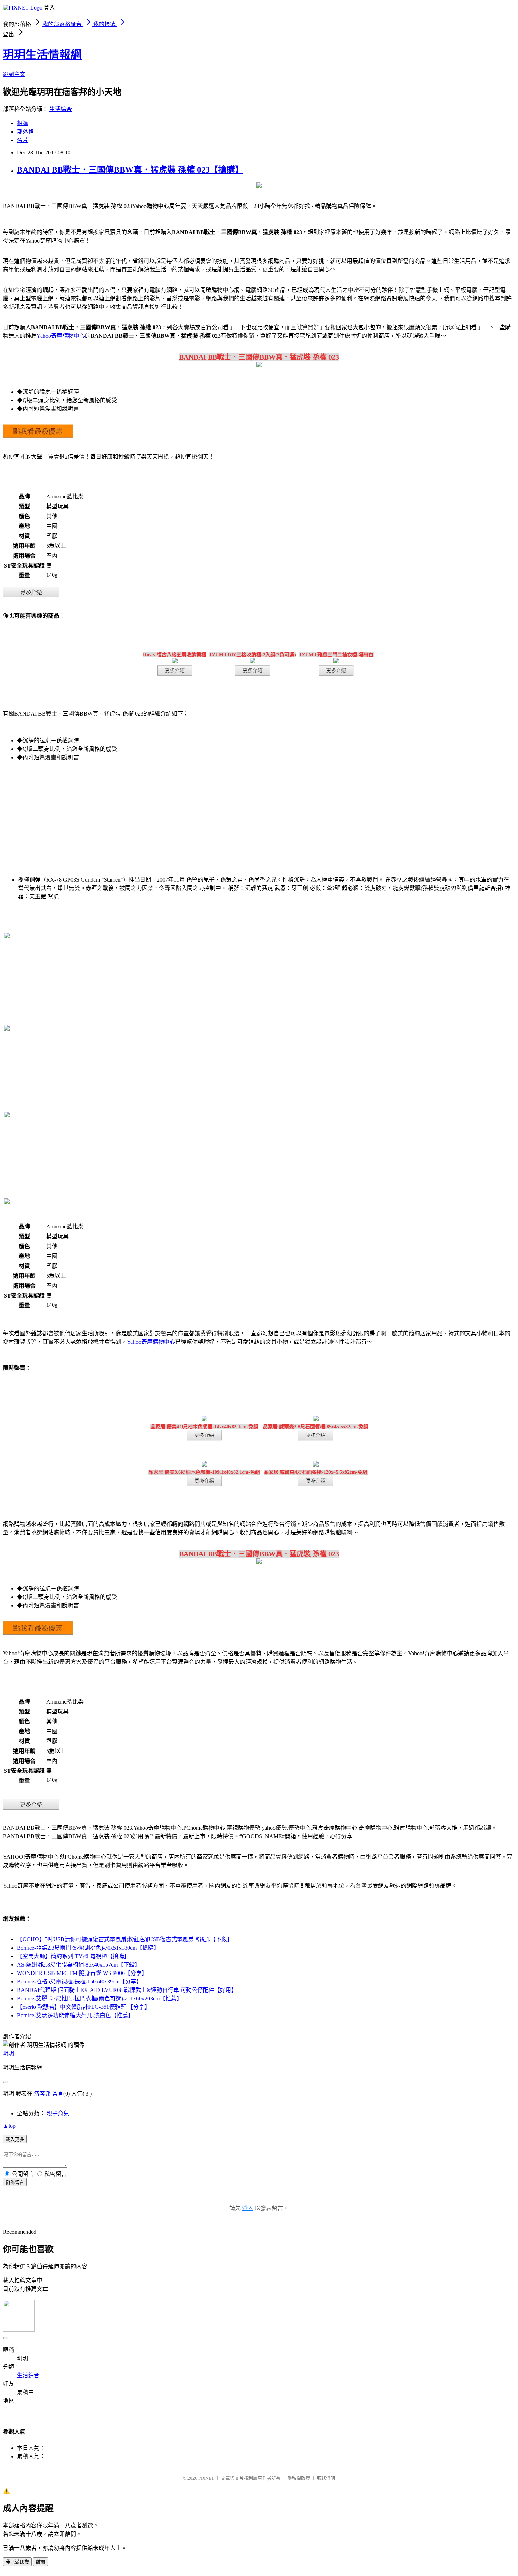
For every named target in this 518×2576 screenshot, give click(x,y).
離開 (41, 2562)
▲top (9, 2126)
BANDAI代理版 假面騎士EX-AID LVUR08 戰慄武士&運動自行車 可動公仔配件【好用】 (127, 1990)
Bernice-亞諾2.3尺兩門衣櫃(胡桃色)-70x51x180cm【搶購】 (88, 1948)
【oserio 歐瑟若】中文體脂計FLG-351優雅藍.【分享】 (84, 2007)
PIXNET (206, 2478)
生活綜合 (61, 109)
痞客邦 (42, 2094)
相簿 (23, 123)
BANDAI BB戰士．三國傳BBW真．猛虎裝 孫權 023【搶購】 (130, 170)
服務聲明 (326, 2478)
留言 (58, 2094)
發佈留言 (15, 2182)
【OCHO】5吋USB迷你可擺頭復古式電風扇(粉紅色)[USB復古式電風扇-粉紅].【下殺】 (125, 1939)
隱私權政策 (299, 2478)
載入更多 (15, 2139)
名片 (23, 140)
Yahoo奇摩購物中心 (61, 336)
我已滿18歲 (17, 2562)
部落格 (25, 132)
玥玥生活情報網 (42, 55)
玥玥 (8, 2053)
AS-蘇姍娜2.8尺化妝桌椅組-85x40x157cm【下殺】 (79, 1965)
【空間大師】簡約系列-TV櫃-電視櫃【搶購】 (73, 1956)
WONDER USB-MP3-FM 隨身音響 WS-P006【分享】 (82, 1973)
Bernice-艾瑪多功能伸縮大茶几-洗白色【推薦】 (75, 2015)
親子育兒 (58, 2113)
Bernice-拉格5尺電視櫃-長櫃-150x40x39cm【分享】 (79, 1982)
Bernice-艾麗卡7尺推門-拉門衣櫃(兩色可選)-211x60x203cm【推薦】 (100, 1998)
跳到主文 (14, 74)
